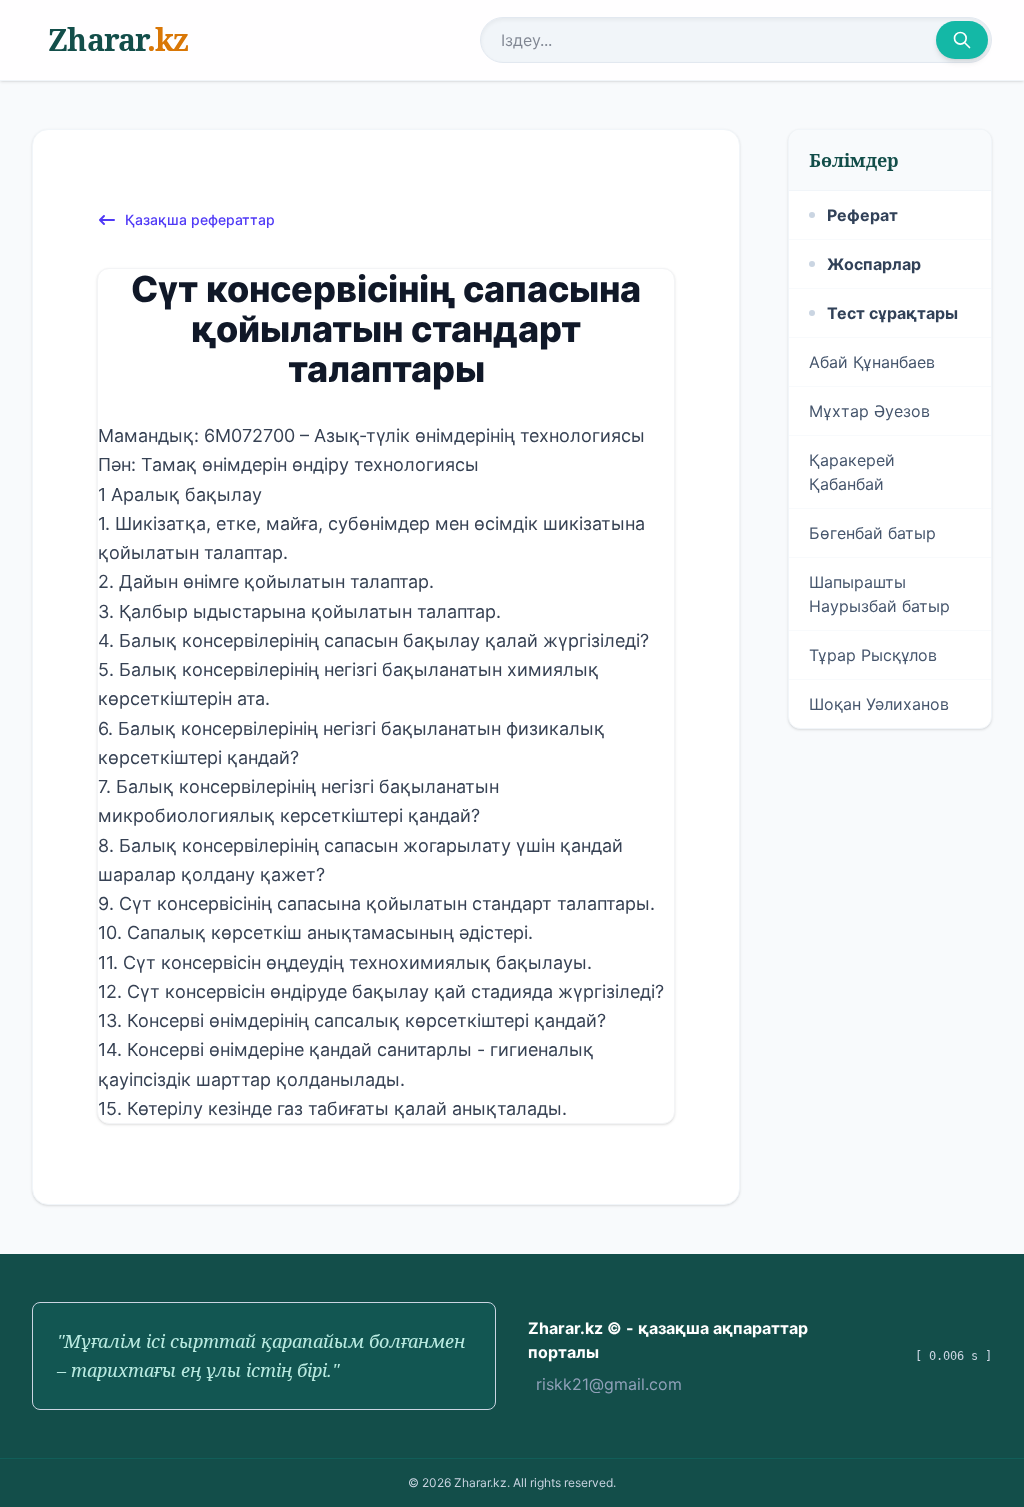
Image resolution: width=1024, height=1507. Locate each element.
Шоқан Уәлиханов (879, 704)
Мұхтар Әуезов (869, 411)
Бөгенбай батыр (872, 533)
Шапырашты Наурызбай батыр (879, 594)
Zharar (118, 39)
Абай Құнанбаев (872, 362)
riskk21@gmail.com (609, 1384)
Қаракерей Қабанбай (852, 472)
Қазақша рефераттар (200, 219)
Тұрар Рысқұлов (873, 655)
